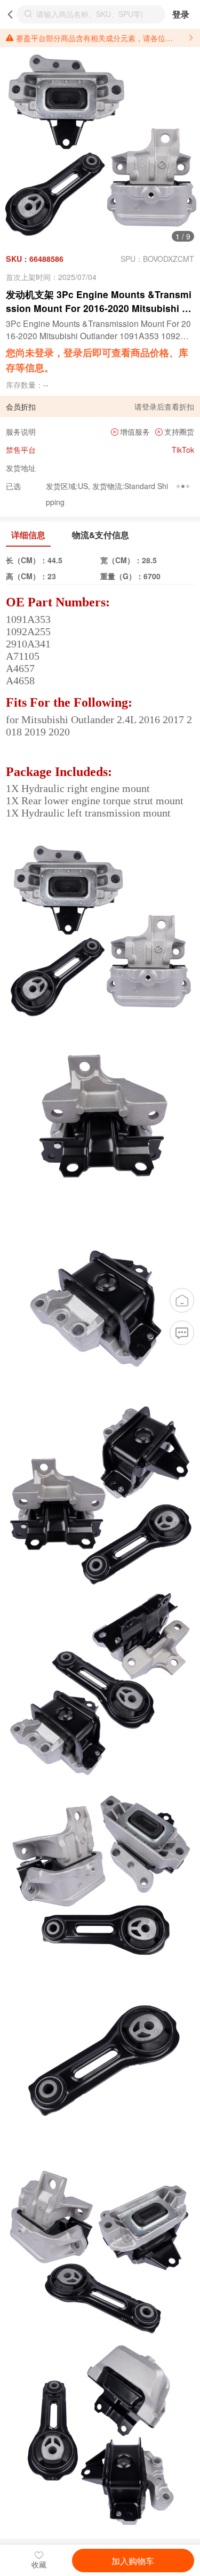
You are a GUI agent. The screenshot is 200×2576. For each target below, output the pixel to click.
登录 (181, 14)
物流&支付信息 (101, 535)
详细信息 (28, 535)
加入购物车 (133, 2561)
